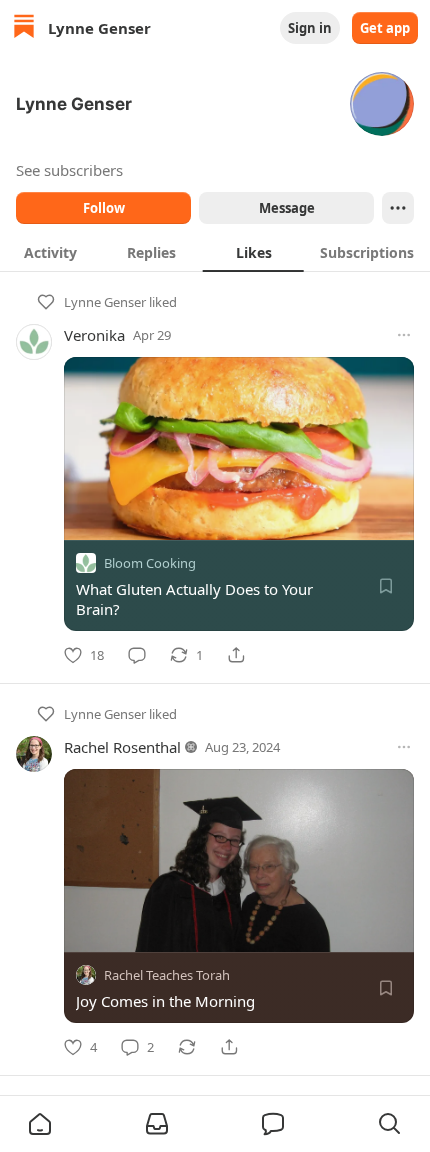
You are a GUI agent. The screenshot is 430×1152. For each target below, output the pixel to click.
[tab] (50, 252)
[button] (40, 1124)
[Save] (386, 586)
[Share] (236, 655)
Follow (104, 208)
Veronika (94, 335)
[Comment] (137, 655)
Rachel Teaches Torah (167, 975)
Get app (385, 28)
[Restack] (187, 1047)
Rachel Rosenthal (122, 747)
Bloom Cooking (150, 563)
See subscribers (69, 170)
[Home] (24, 28)
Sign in (310, 28)
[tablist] (215, 252)
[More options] (404, 335)
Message (287, 208)
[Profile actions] (398, 208)
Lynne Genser (105, 302)
